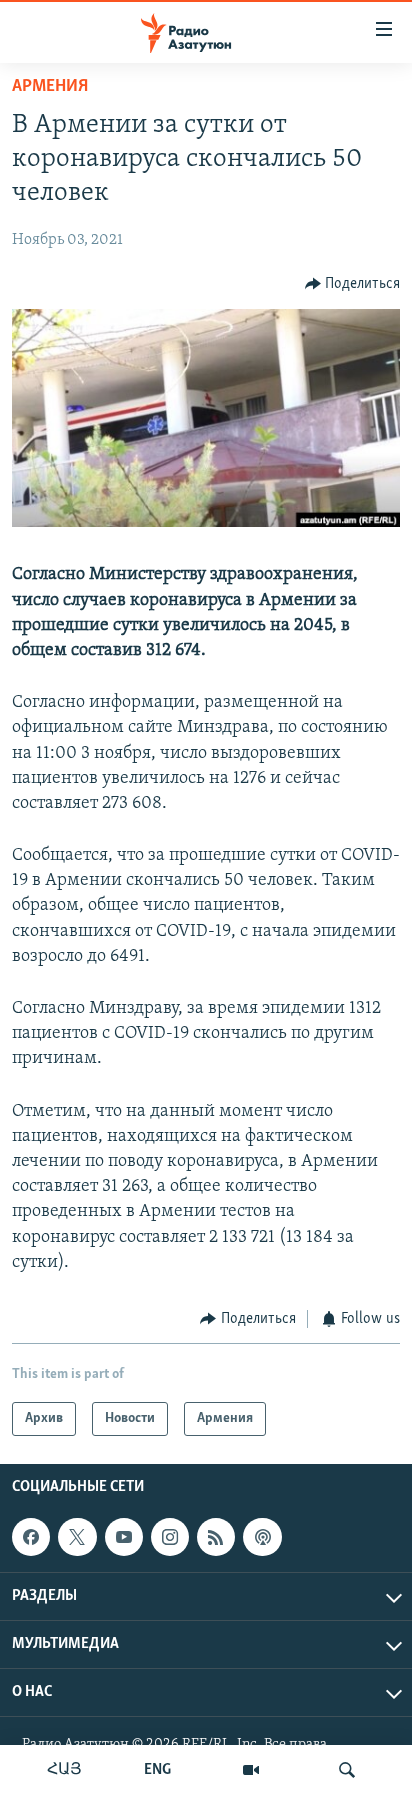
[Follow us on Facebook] (31, 1537)
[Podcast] (262, 1537)
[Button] (353, 284)
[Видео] (251, 1770)
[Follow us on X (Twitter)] (77, 1537)
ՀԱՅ (64, 1770)
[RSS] (216, 1537)
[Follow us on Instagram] (170, 1537)
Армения (50, 87)
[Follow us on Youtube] (124, 1537)
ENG (157, 1770)
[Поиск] (347, 1770)
